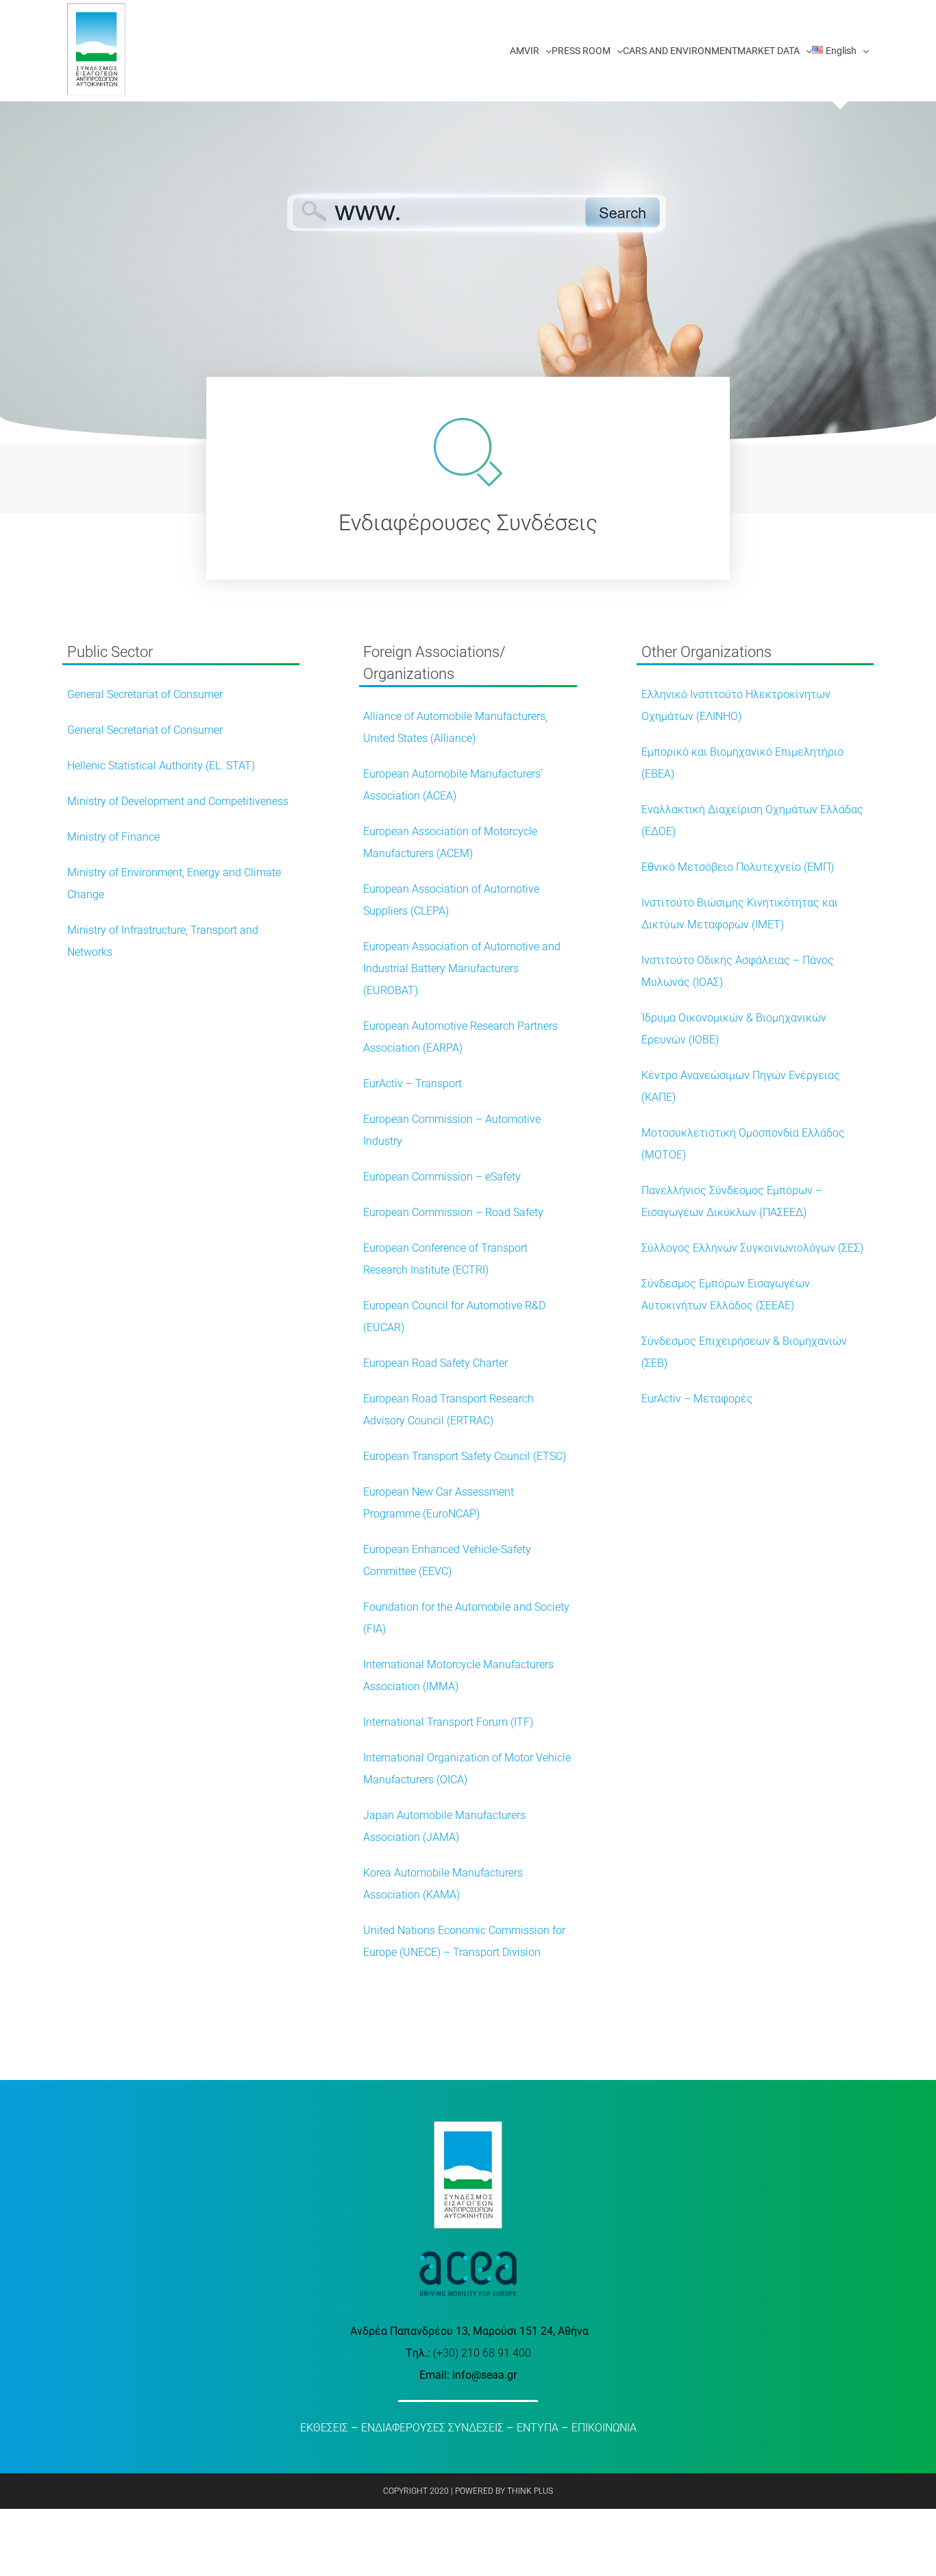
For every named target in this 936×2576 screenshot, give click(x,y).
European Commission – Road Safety (453, 1212)
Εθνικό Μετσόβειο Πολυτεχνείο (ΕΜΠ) (738, 867)
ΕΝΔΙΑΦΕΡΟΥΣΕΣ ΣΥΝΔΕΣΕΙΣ (432, 2428)
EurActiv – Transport (412, 1083)
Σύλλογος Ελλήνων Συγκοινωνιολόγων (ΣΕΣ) (752, 1248)
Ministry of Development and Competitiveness (178, 801)
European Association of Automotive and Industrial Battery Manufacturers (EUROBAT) (462, 968)
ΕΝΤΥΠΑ (538, 2428)
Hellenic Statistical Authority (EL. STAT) (161, 766)
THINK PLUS (530, 2491)
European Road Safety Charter (435, 1363)
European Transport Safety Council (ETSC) (465, 1456)
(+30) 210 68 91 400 (482, 2353)
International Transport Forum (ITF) (448, 1722)
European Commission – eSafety (442, 1177)
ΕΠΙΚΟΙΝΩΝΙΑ (604, 2428)
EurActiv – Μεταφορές (697, 1399)
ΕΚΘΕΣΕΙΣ (324, 2428)
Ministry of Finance (113, 837)
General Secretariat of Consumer (145, 694)
